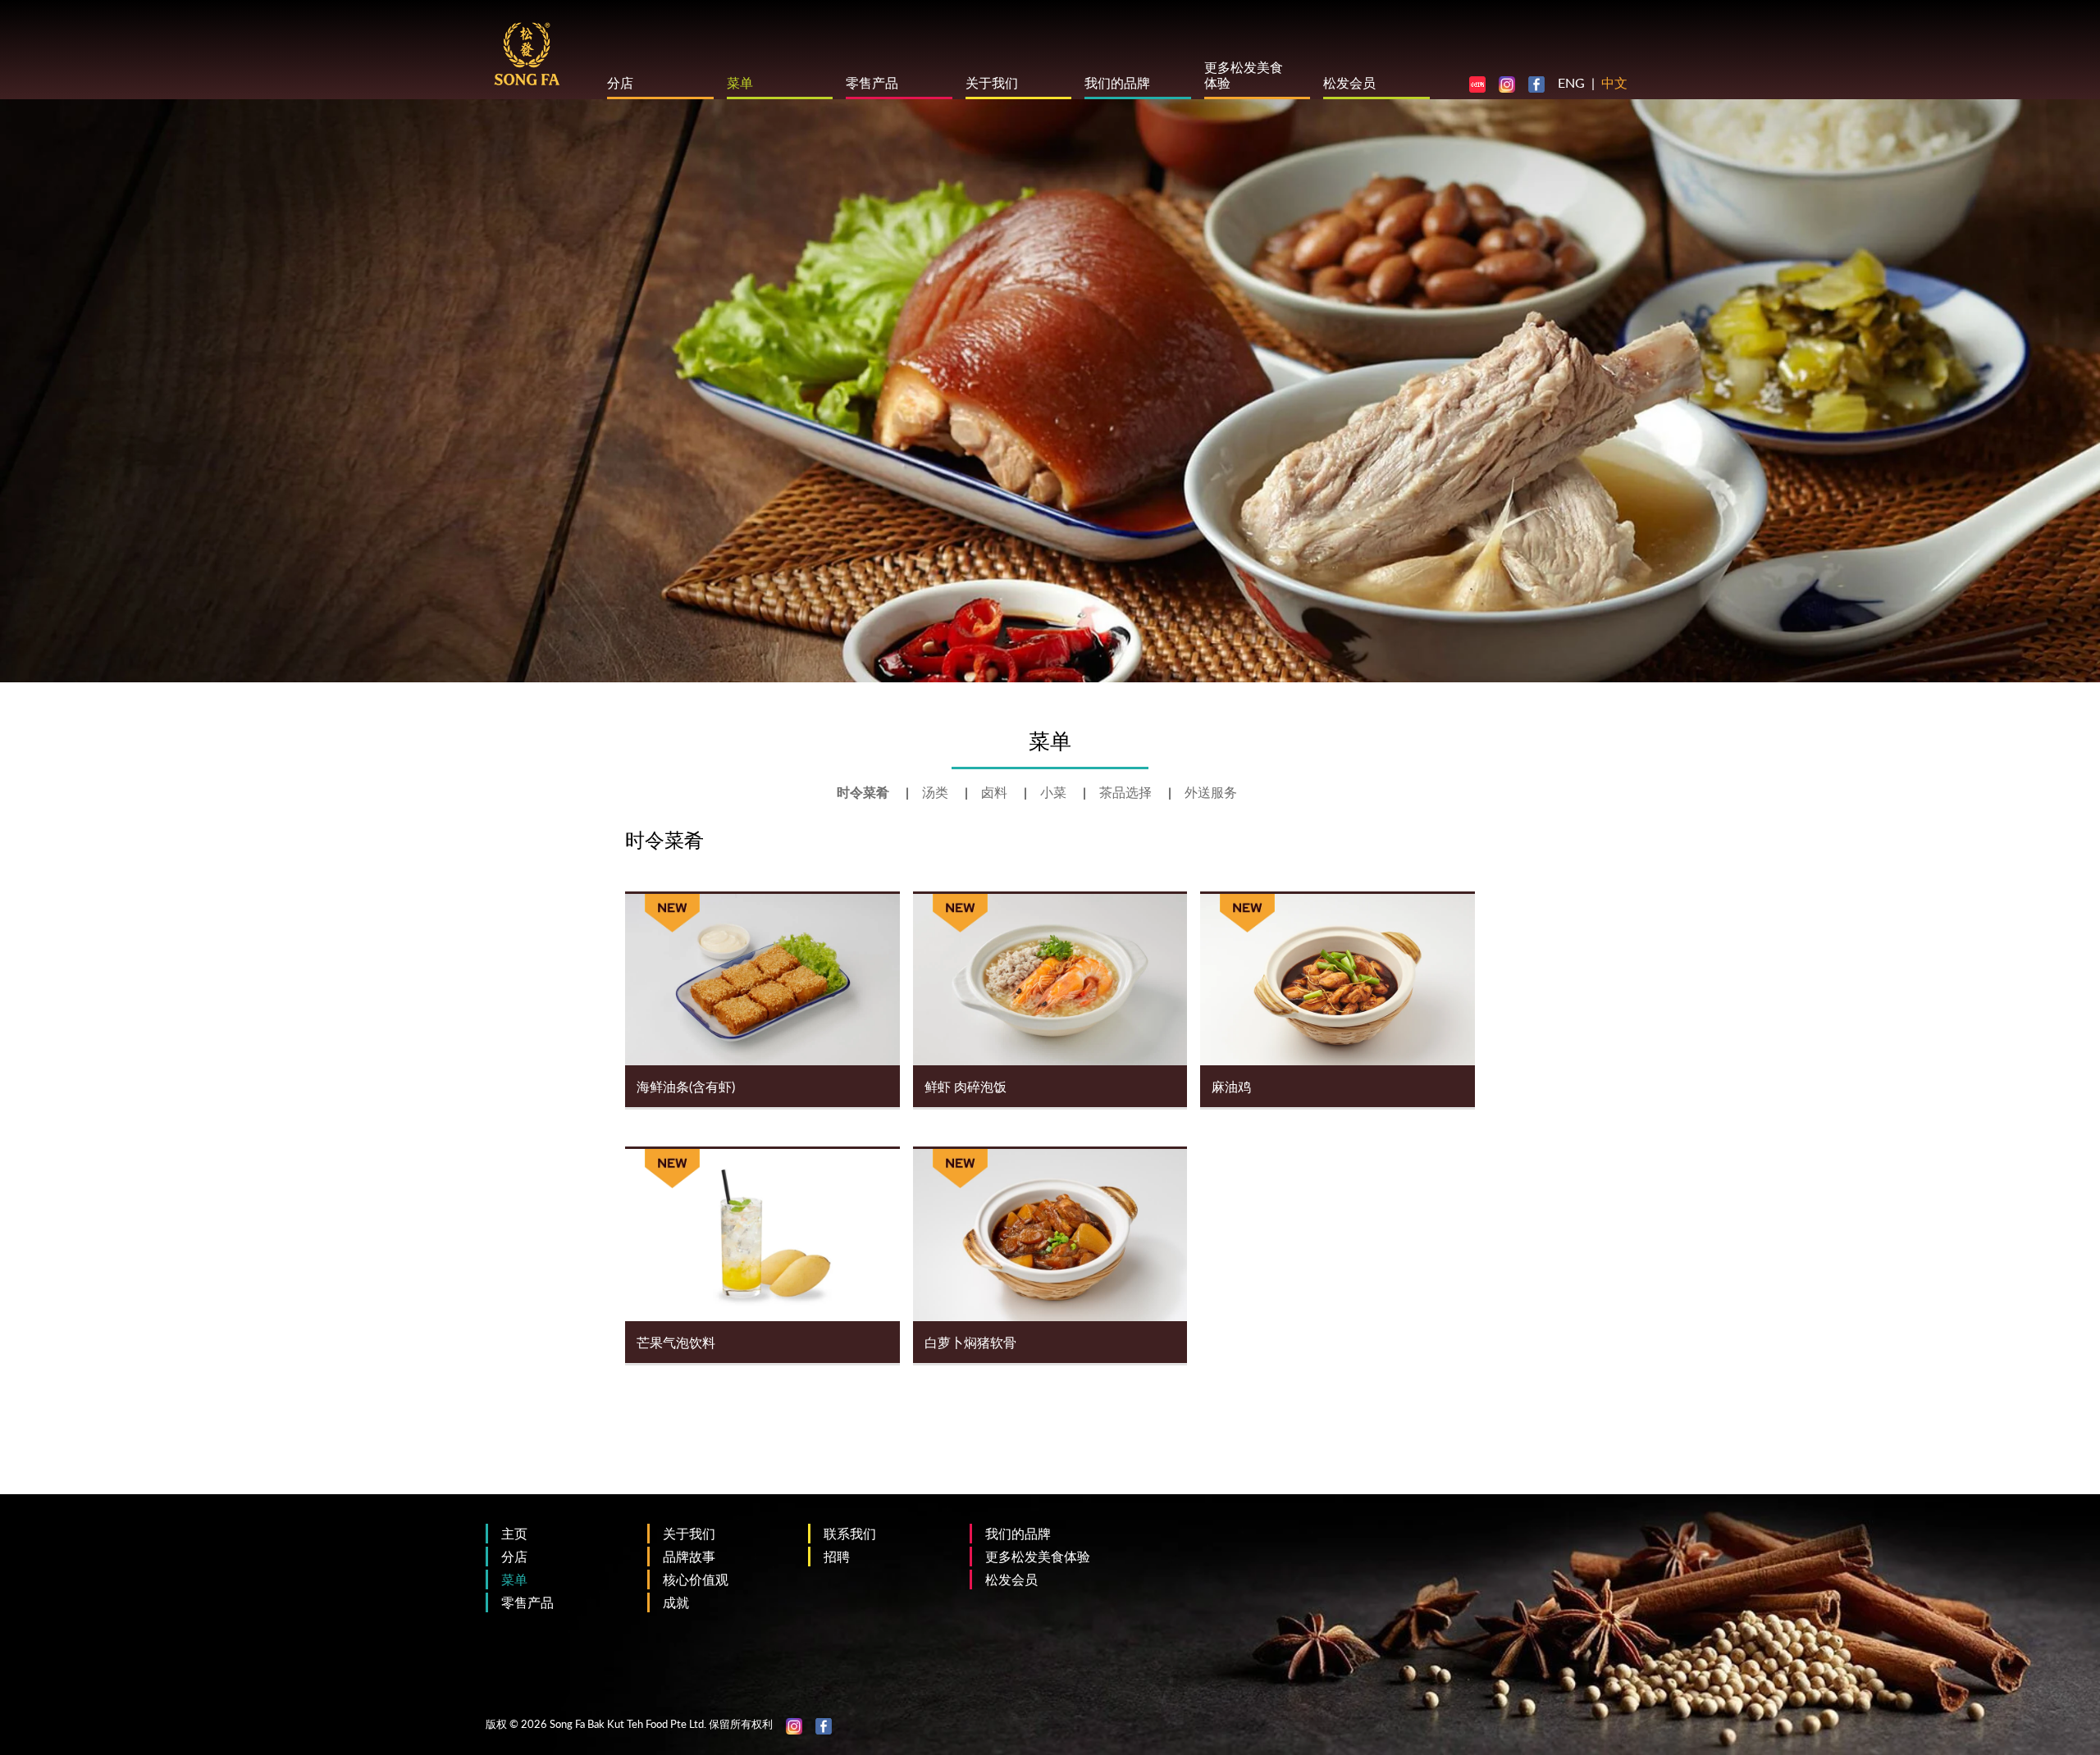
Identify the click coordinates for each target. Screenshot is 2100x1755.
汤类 (937, 792)
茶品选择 (1127, 792)
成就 (676, 1602)
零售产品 (872, 82)
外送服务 (1211, 792)
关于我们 (992, 82)
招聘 (837, 1556)
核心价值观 (696, 1579)
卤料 (996, 792)
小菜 (1055, 792)
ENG (1571, 82)
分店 (620, 82)
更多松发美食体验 (1038, 1556)
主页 (514, 1533)
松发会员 (1349, 82)
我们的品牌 (1117, 82)
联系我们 (850, 1533)
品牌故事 (689, 1556)
